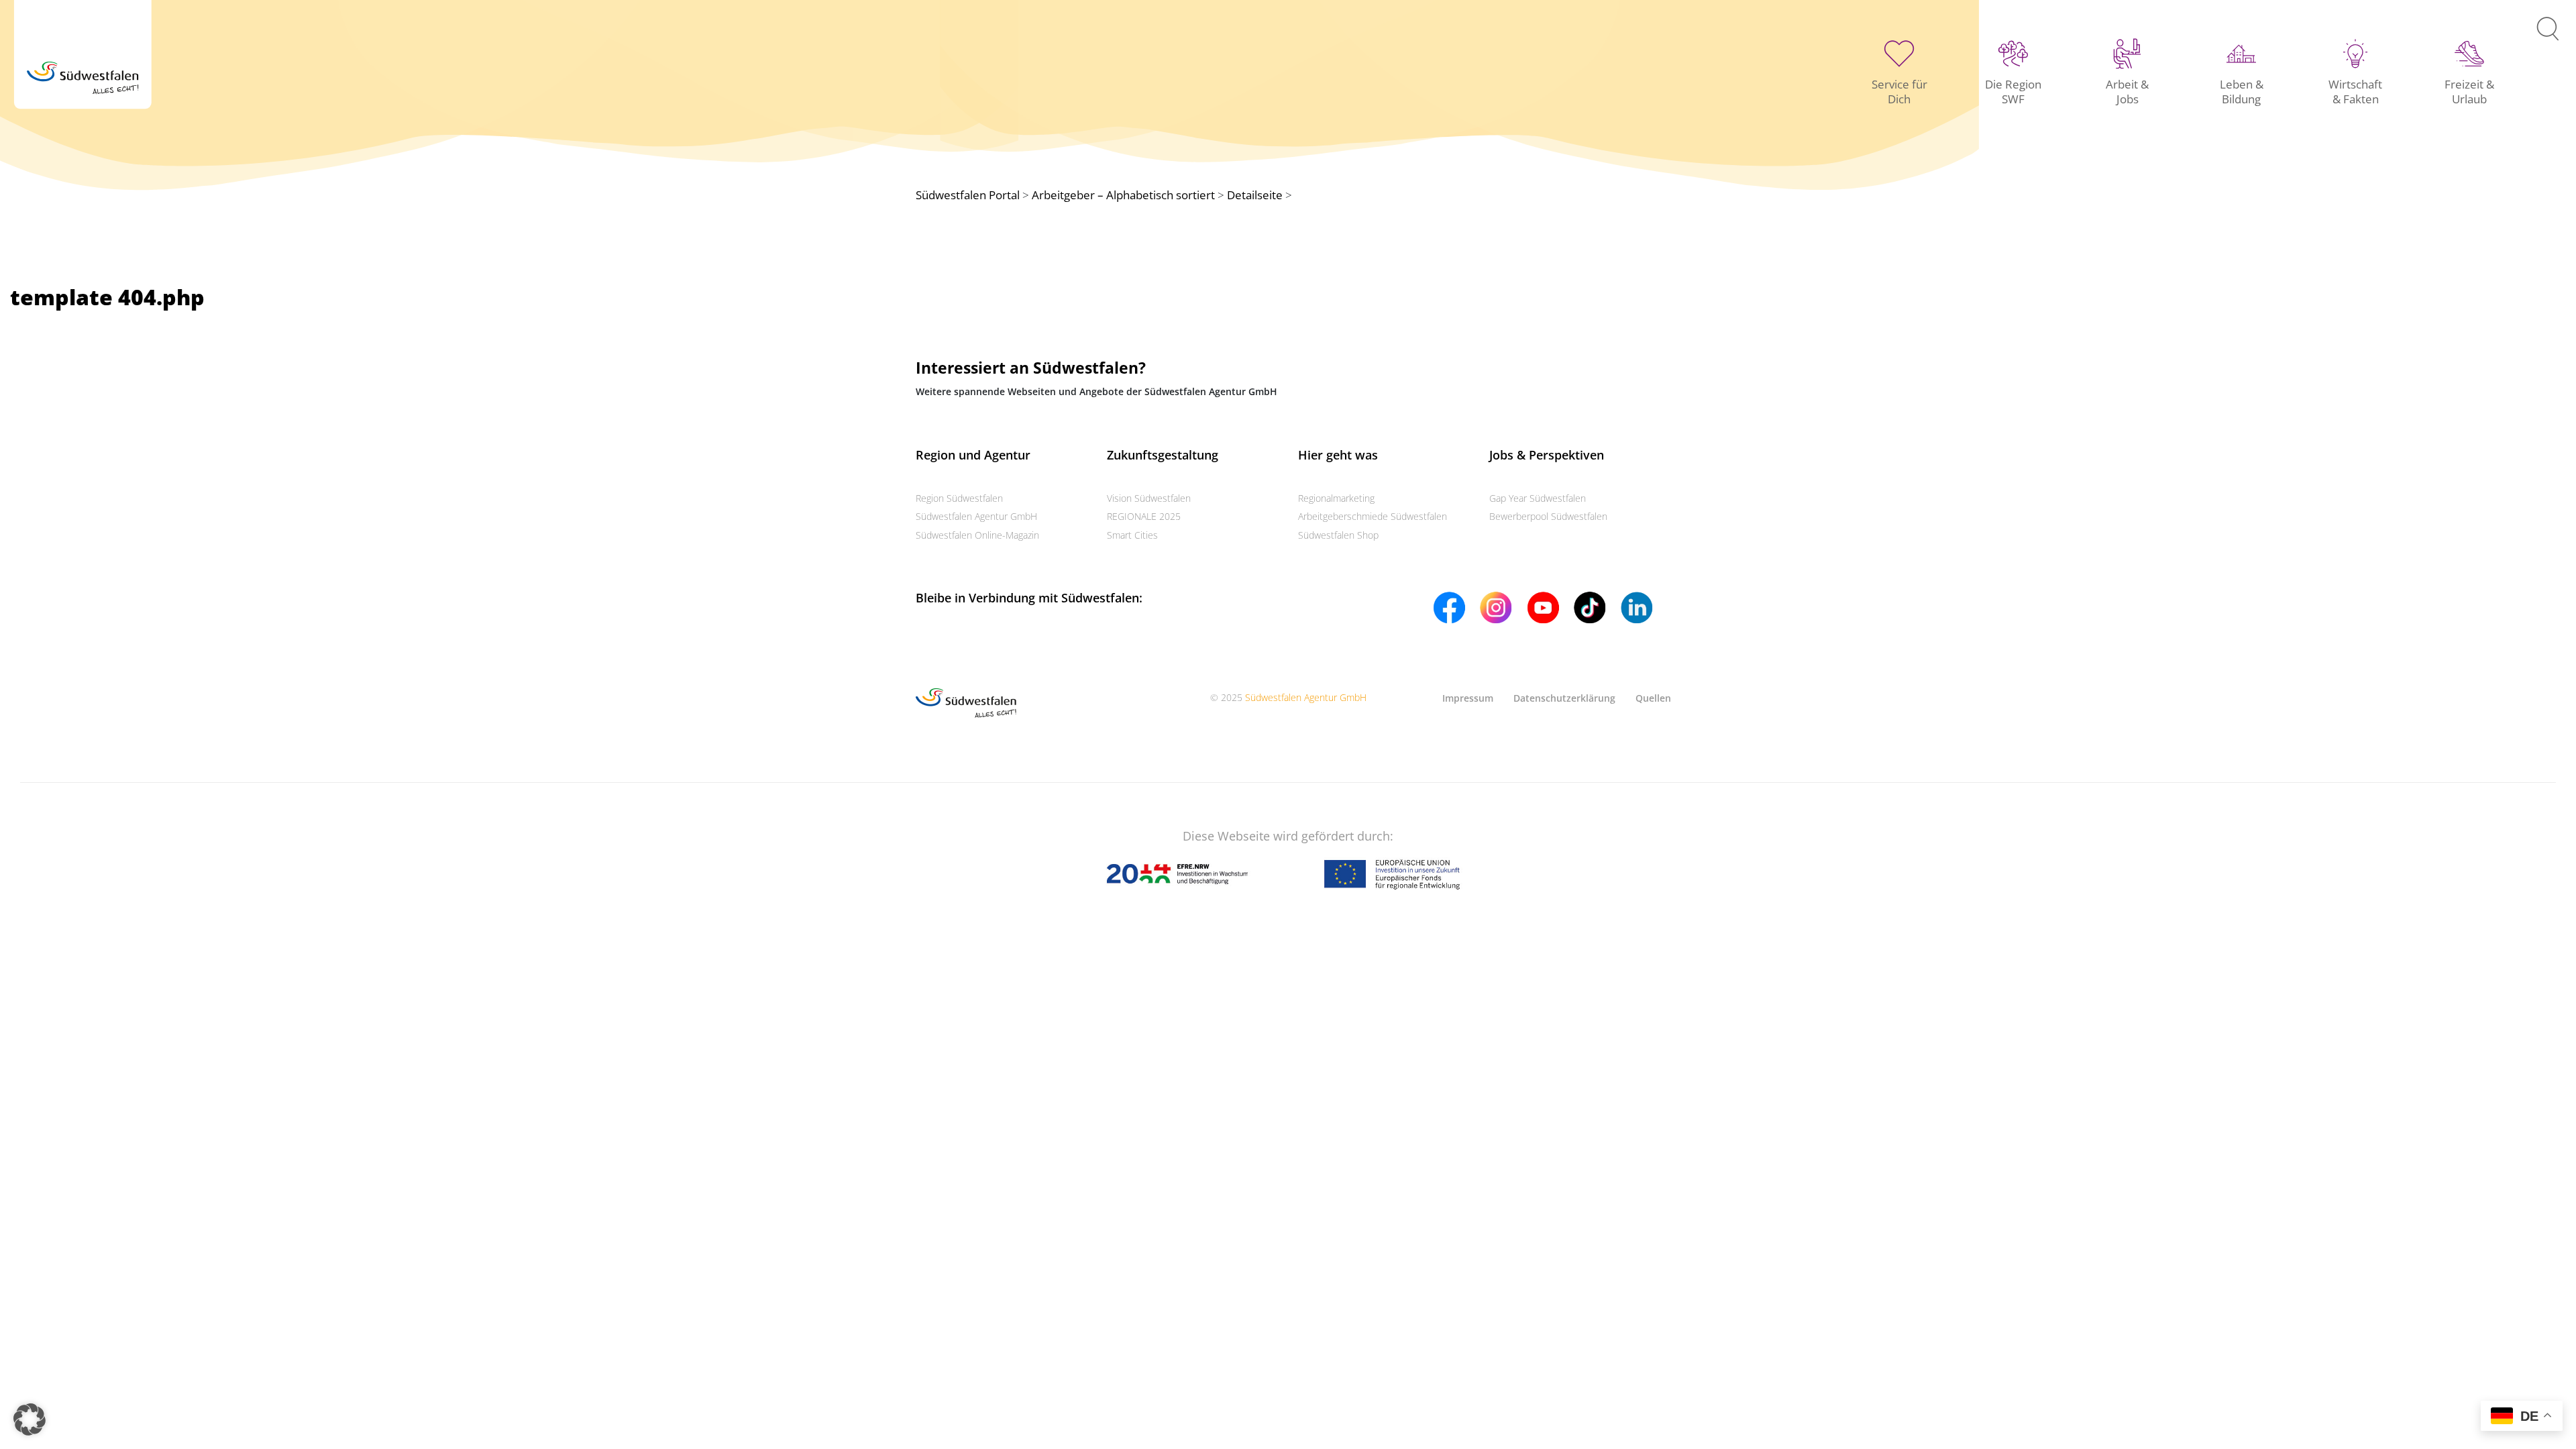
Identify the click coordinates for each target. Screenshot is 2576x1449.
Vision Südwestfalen (1149, 498)
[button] (30, 1419)
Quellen (1653, 698)
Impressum (1468, 698)
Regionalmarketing (1336, 498)
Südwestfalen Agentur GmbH (976, 516)
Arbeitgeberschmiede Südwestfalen (1373, 516)
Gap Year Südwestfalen (1538, 498)
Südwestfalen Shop (1338, 535)
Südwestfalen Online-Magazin (977, 535)
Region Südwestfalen (959, 498)
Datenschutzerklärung (1564, 698)
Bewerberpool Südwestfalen (1548, 516)
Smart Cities (1132, 535)
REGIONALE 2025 (1144, 516)
